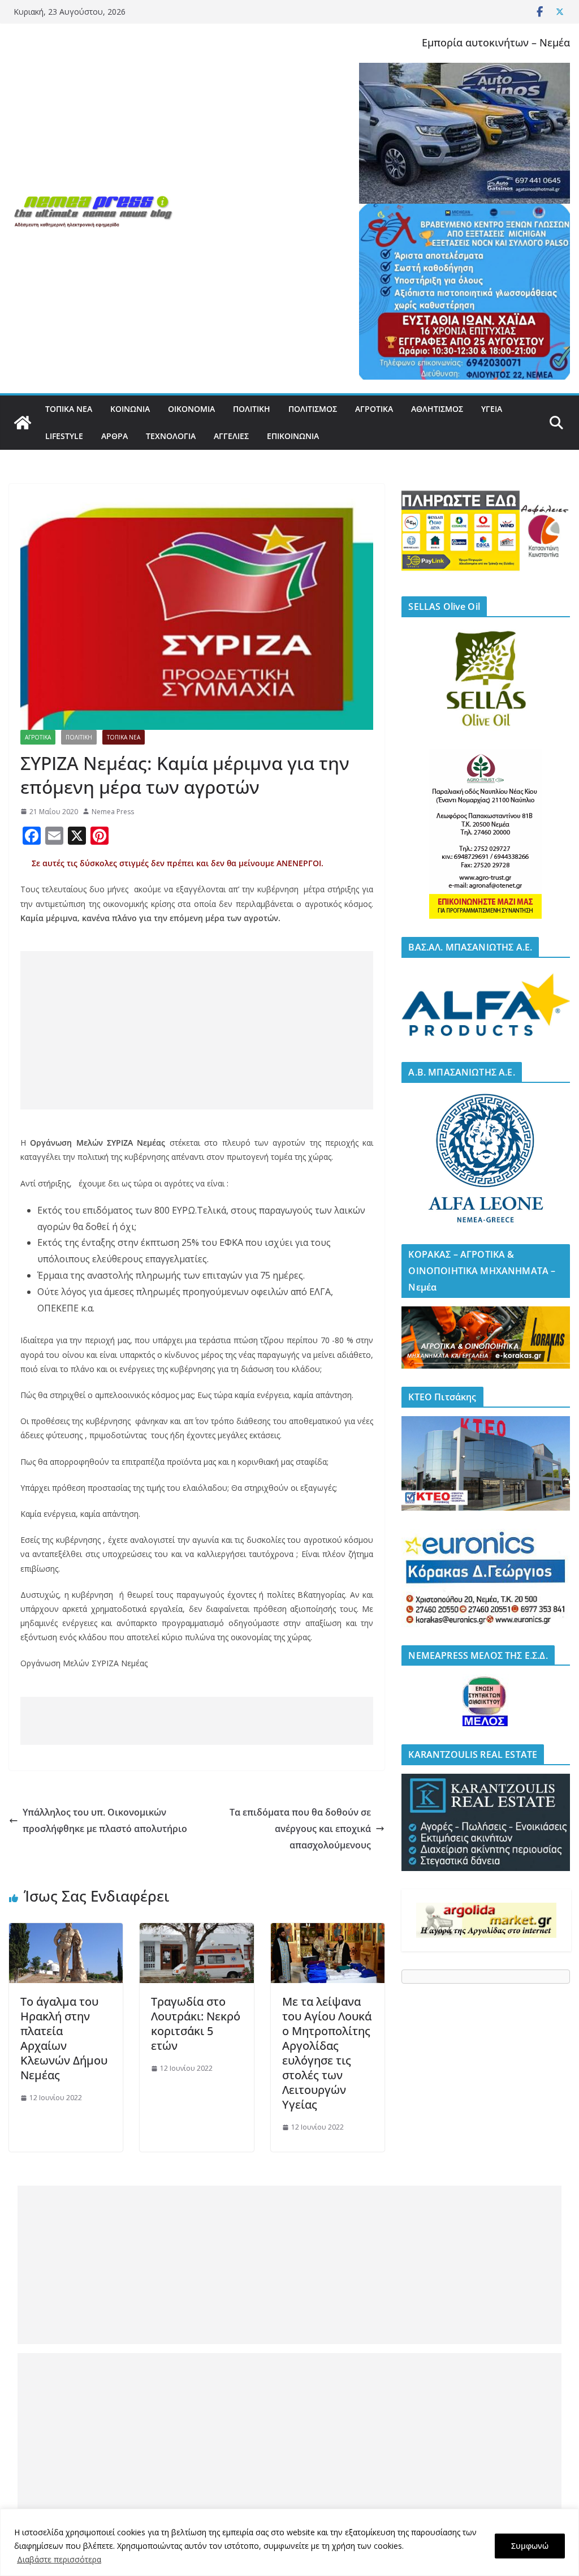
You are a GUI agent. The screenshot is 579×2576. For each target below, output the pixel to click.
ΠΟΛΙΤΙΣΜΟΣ (313, 409)
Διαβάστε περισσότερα (59, 2559)
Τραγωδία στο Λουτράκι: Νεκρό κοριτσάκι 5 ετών (196, 2024)
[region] (289, 2542)
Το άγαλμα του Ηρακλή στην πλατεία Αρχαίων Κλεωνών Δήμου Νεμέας (64, 2038)
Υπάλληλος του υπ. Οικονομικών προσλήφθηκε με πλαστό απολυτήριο (105, 1820)
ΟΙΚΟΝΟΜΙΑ (191, 409)
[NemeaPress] (23, 423)
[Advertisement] (197, 1030)
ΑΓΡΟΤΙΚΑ (374, 409)
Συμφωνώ (530, 2546)
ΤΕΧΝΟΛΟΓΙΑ (171, 436)
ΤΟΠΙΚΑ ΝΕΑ (69, 409)
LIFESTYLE (64, 436)
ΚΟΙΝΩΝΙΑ (130, 409)
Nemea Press (113, 812)
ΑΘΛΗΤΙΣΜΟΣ (437, 409)
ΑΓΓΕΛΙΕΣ (231, 436)
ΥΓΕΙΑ (492, 409)
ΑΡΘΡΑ (114, 436)
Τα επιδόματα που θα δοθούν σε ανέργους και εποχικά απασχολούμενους (300, 1829)
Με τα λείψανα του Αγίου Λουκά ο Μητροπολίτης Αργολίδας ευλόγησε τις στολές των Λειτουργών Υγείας (327, 2053)
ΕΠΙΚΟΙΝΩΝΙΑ (293, 436)
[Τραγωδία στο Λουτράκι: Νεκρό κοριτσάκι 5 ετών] (196, 1931)
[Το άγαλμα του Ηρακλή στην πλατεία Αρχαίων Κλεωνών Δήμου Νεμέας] (66, 1931)
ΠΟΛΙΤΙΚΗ (252, 409)
